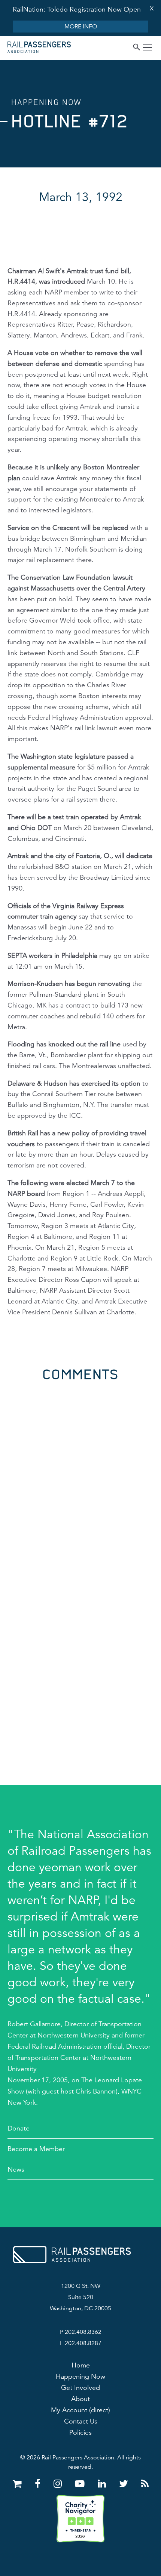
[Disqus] (80, 1475)
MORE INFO (81, 27)
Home (81, 2365)
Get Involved (80, 2388)
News (16, 2169)
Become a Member (36, 2149)
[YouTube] (81, 2484)
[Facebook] (39, 2484)
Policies (80, 2432)
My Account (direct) (80, 2410)
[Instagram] (59, 2484)
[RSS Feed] (145, 2484)
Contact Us (81, 2421)
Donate (19, 2128)
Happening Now (80, 2376)
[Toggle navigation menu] (148, 48)
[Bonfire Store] (19, 2484)
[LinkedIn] (103, 2484)
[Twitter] (125, 2484)
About (80, 2399)
